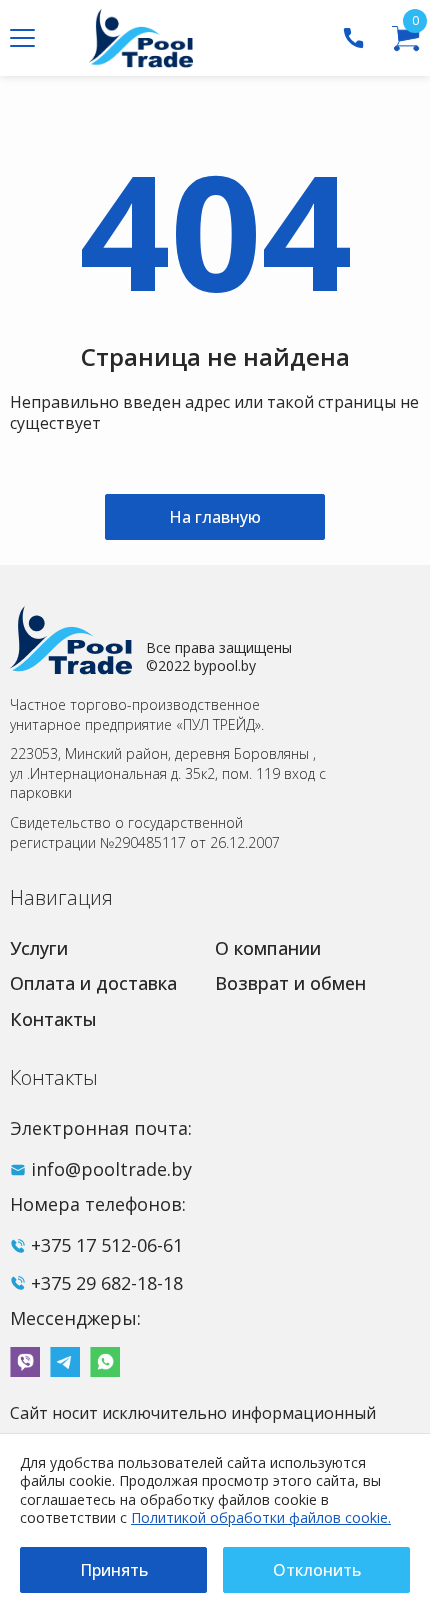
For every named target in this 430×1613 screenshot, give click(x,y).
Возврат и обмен (290, 983)
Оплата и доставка (93, 983)
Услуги (39, 948)
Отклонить (317, 1570)
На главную (215, 517)
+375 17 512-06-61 (107, 1245)
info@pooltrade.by (111, 1169)
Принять (114, 1570)
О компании (268, 948)
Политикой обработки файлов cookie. (261, 1517)
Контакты (53, 1019)
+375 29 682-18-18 (107, 1283)
